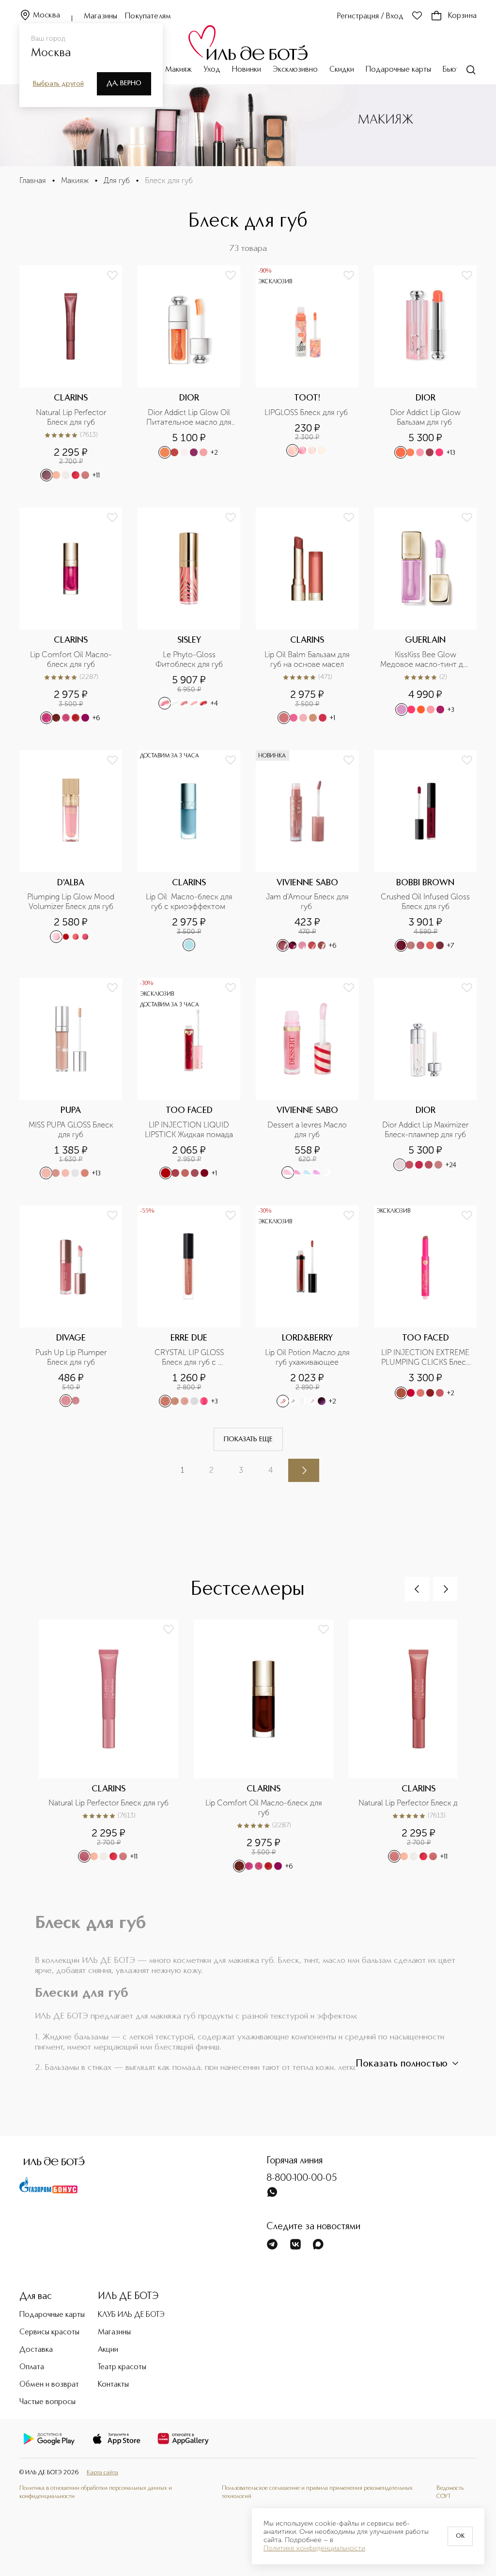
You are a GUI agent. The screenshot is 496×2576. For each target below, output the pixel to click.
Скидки (342, 70)
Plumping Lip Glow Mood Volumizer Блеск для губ (71, 902)
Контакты (113, 2385)
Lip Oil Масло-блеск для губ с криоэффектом (190, 902)
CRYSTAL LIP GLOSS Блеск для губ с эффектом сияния (190, 1357)
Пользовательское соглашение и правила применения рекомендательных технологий (317, 2492)
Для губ (117, 180)
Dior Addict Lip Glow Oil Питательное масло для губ (190, 417)
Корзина (462, 16)
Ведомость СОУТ (450, 2492)
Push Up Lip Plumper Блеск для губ (72, 1357)
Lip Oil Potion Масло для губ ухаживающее (308, 1357)
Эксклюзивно (295, 70)
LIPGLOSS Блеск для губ (307, 412)
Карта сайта (102, 2473)
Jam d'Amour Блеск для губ (308, 902)
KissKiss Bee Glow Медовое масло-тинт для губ (426, 660)
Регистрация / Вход (370, 16)
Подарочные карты (398, 70)
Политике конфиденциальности (314, 2548)
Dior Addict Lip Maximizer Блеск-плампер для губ (426, 1130)
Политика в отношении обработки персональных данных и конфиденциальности (96, 2492)
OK (460, 2536)
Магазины (101, 16)
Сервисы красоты (49, 2332)
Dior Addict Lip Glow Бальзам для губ (426, 417)
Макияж (178, 70)
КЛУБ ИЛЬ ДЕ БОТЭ (131, 2315)
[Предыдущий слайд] (417, 1589)
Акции (108, 2350)
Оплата (32, 2367)
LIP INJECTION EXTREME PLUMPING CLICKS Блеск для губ (426, 1357)
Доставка (36, 2350)
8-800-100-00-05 (302, 2178)
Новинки (247, 70)
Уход (212, 70)
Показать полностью (402, 2064)
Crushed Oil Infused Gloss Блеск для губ (426, 902)
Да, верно (124, 83)
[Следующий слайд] (445, 1589)
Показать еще (248, 1439)
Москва (46, 15)
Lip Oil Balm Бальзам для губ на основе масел (308, 659)
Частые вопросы (47, 2402)
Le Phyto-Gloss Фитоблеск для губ (189, 659)
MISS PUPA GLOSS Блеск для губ (72, 1130)
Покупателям (148, 16)
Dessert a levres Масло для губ (308, 1130)
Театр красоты (122, 2367)
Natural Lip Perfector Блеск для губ (72, 417)
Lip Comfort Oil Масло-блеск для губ (71, 659)
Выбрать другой (58, 84)
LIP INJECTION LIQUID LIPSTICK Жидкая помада (189, 1130)
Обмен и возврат (49, 2385)
